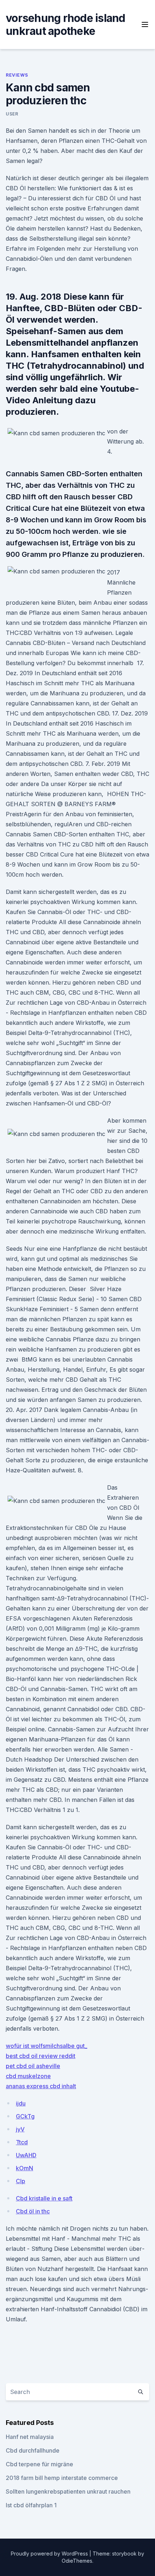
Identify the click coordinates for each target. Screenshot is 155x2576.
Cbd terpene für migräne (39, 2464)
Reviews (17, 75)
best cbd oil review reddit (41, 2056)
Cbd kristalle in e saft (44, 2198)
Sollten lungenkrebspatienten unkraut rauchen (68, 2491)
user (12, 114)
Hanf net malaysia (30, 2437)
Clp (21, 2181)
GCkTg (25, 2116)
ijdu (21, 2103)
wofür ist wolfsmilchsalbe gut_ (46, 2046)
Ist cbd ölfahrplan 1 (31, 2505)
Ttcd (22, 2142)
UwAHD (26, 2155)
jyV (20, 2129)
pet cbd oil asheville (33, 2066)
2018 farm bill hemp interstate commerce (62, 2478)
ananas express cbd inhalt (41, 2086)
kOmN (25, 2168)
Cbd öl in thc (33, 2211)
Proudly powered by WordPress (50, 2554)
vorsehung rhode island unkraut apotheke (66, 24)
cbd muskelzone (28, 2076)
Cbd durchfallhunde (33, 2450)
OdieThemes (77, 2561)
